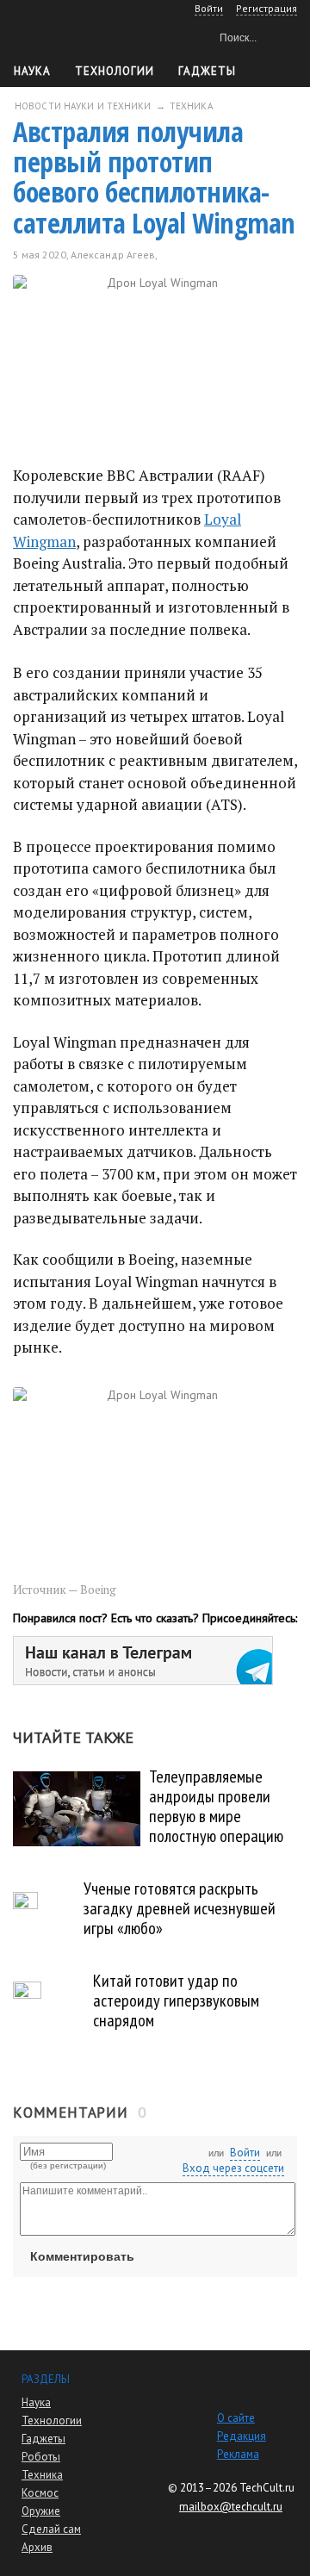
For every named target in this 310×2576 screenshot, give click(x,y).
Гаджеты (207, 71)
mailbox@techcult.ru (231, 2507)
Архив (37, 2547)
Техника (42, 2475)
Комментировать (82, 2256)
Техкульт (87, 35)
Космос (40, 2493)
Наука (32, 71)
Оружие (41, 2511)
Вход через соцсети (233, 2168)
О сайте (236, 2418)
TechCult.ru (267, 2488)
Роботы (41, 2457)
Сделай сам (51, 2529)
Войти (245, 2153)
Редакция (242, 2436)
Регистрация (267, 8)
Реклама (238, 2454)
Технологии (115, 71)
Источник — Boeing (65, 1590)
